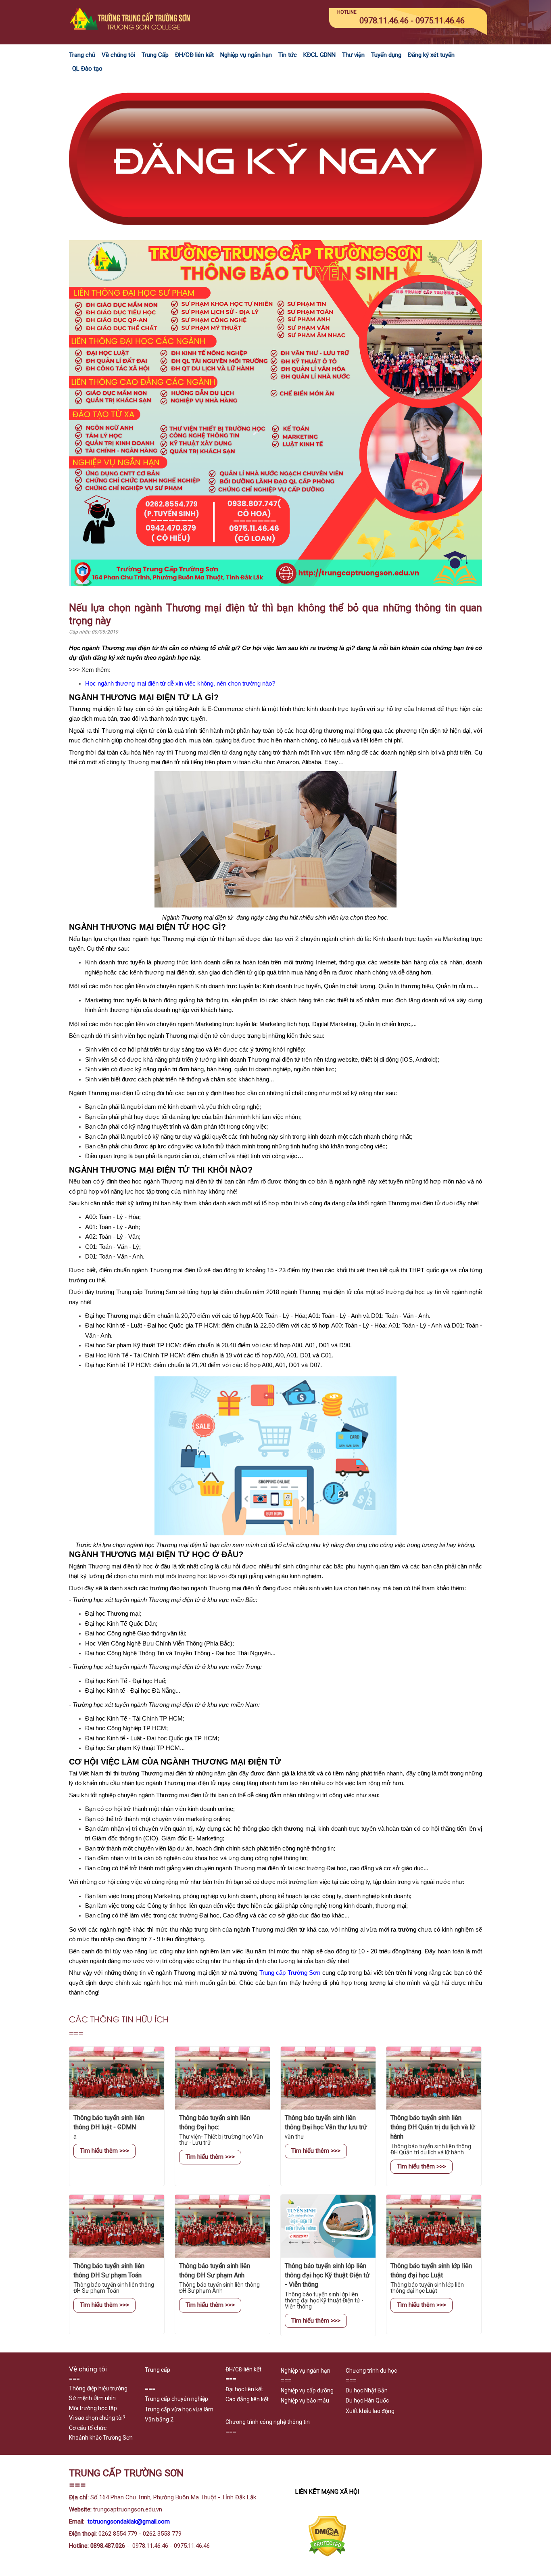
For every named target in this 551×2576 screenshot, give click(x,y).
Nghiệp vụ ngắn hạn (246, 55)
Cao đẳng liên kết (247, 2399)
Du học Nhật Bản (367, 2390)
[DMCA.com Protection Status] (327, 2555)
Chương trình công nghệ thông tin (268, 2422)
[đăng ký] (275, 235)
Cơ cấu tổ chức (88, 2428)
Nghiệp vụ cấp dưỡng (307, 2390)
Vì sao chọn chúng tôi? (97, 2418)
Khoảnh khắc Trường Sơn (101, 2438)
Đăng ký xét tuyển (431, 55)
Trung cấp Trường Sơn (290, 1973)
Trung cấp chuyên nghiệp (176, 2399)
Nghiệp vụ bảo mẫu (305, 2400)
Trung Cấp (155, 55)
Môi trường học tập (93, 2408)
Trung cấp (158, 2370)
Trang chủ (82, 55)
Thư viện (353, 55)
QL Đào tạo (87, 69)
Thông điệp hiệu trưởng (98, 2388)
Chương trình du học (371, 2371)
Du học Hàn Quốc (367, 2400)
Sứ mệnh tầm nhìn (92, 2398)
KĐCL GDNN (319, 55)
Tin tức (288, 55)
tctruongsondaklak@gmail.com (129, 2522)
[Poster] (275, 584)
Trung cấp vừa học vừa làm (179, 2409)
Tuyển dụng (386, 55)
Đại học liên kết (244, 2389)
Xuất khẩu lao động (370, 2411)
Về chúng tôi (118, 55)
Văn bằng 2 (159, 2419)
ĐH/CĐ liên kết (194, 55)
